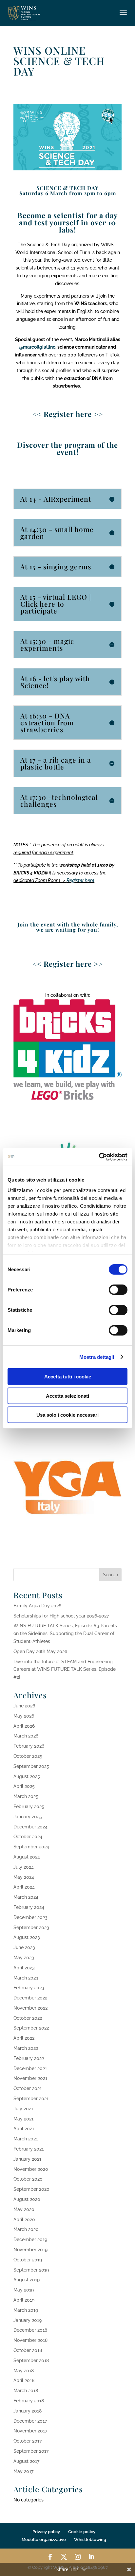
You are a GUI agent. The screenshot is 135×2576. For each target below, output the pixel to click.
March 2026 (26, 1736)
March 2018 (26, 2391)
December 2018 (30, 2330)
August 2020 (27, 2199)
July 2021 (23, 2109)
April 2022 (24, 2038)
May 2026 (24, 1716)
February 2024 (29, 1907)
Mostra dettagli (97, 1357)
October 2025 (28, 1756)
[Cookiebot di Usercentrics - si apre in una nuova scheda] (99, 1157)
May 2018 (24, 2371)
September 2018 (31, 2360)
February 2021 (29, 2149)
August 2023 (27, 1937)
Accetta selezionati (67, 1396)
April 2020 (24, 2220)
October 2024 (28, 1837)
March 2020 (26, 2229)
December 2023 (30, 1917)
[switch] (118, 1290)
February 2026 (29, 1746)
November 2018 (30, 2340)
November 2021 (30, 2078)
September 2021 (31, 2099)
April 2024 (24, 1887)
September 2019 (31, 2270)
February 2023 (29, 1988)
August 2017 (26, 2461)
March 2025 (26, 1796)
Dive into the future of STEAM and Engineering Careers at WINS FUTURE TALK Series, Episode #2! (65, 1669)
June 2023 (24, 1947)
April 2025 (24, 1786)
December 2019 (30, 2239)
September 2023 (31, 1928)
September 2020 (31, 2189)
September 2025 (31, 1766)
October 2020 (28, 2179)
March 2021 (26, 2139)
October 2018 (28, 2350)
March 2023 (26, 1978)
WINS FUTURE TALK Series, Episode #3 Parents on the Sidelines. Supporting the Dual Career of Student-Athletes (65, 1634)
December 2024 (30, 1827)
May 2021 (23, 2119)
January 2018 (28, 2411)
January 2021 (27, 2159)
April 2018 (24, 2380)
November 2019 (30, 2250)
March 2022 (26, 2048)
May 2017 (23, 2471)
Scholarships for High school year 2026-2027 (61, 1616)
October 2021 (28, 2088)
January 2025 (28, 1817)
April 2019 (24, 2300)
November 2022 (30, 2008)
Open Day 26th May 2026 (40, 1651)
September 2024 (31, 1847)
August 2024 (27, 1857)
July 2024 (24, 1867)
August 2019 (27, 2280)
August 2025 (27, 1776)
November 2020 (31, 2169)
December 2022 (30, 1998)
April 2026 (24, 1726)
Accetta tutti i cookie (68, 1377)
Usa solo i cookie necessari (67, 1415)
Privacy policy (46, 2532)
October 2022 (28, 2018)
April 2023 (24, 1968)
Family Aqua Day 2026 (37, 1606)
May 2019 (24, 2290)
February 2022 (29, 2058)
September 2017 (31, 2451)
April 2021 (24, 2129)
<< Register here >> (68, 964)
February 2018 (29, 2401)
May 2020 (24, 2209)
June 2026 (24, 1706)
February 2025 (29, 1807)
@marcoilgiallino (37, 347)
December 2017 (30, 2421)
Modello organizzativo (44, 2540)
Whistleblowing (90, 2540)
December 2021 (30, 2068)
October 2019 (28, 2260)
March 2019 (26, 2310)
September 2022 (31, 2028)
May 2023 (24, 1958)
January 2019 (28, 2320)
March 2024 (26, 1897)
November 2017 (30, 2431)
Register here (80, 880)
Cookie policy (82, 2532)
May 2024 (24, 1877)
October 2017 (28, 2441)
